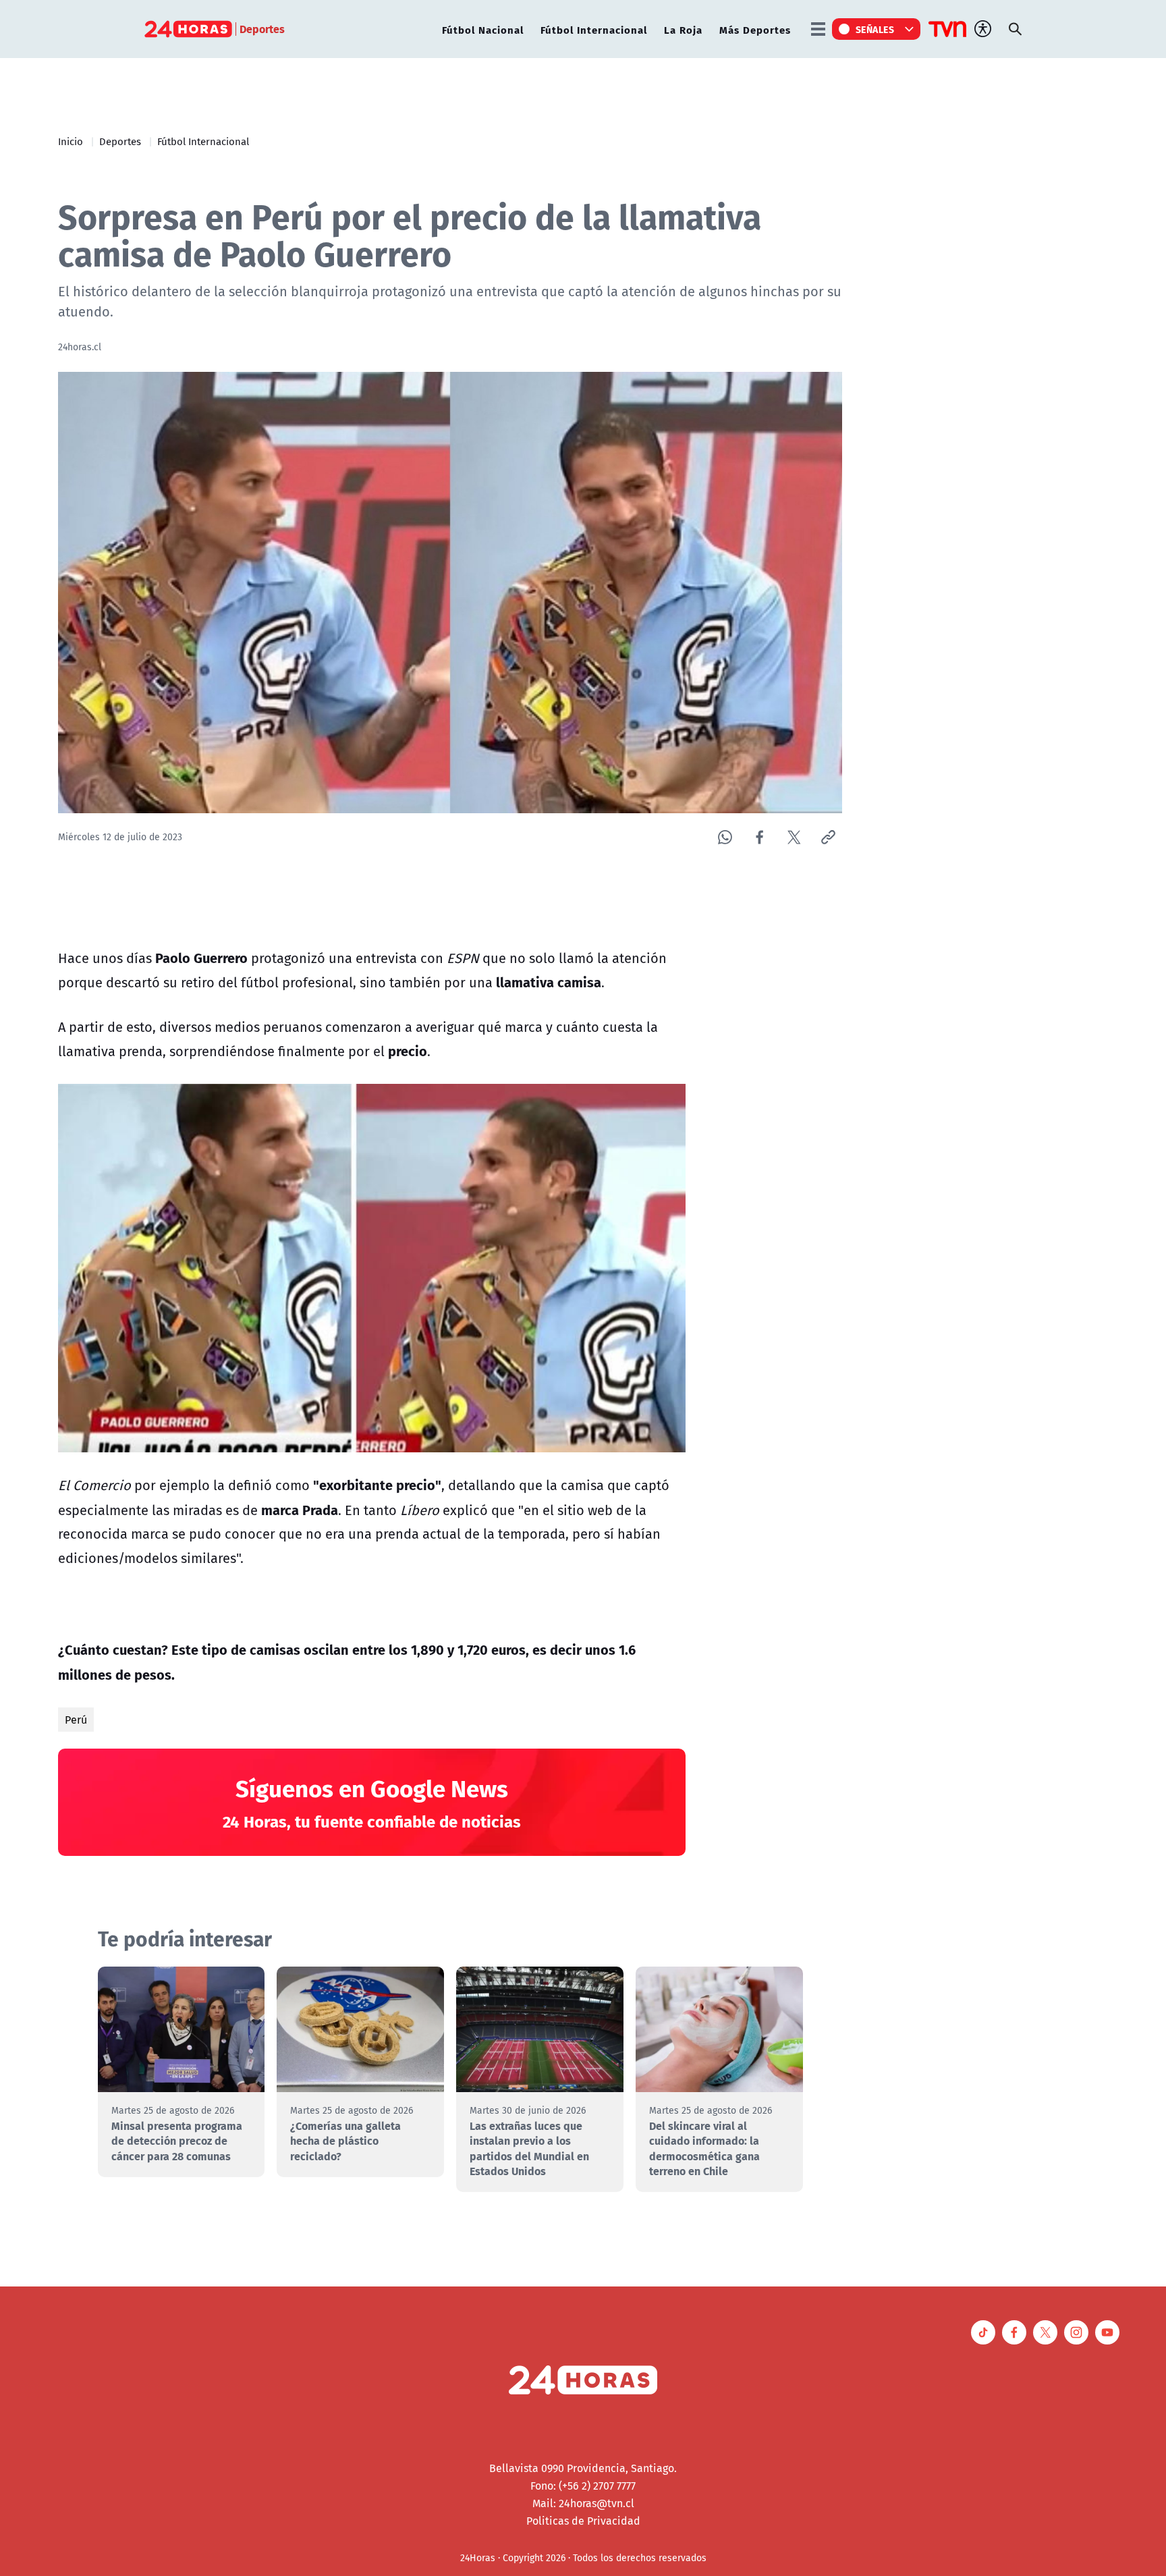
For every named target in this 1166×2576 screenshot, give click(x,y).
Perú (76, 1720)
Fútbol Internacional (594, 29)
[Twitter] (794, 837)
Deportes (120, 141)
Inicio (71, 141)
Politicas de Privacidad (583, 2521)
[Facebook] (759, 837)
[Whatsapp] (725, 837)
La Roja (683, 29)
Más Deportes (755, 29)
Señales (875, 29)
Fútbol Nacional (483, 29)
